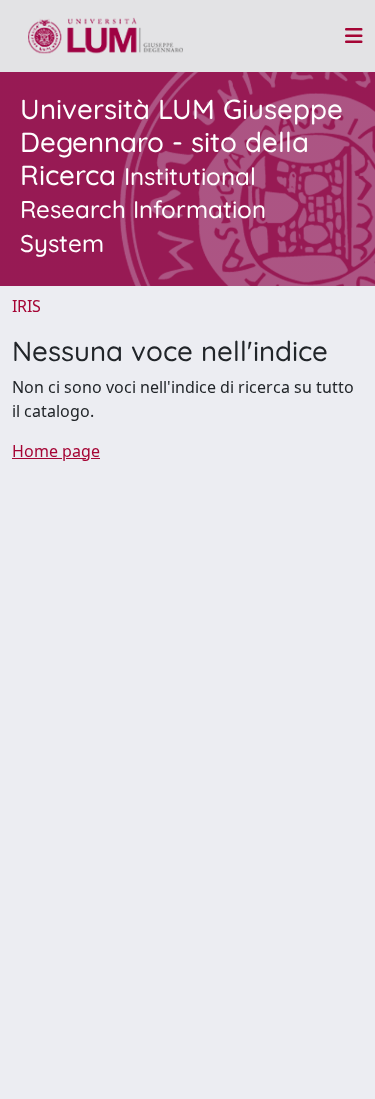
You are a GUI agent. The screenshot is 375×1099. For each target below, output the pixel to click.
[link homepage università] (105, 36)
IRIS (26, 306)
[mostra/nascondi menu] (354, 36)
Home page (56, 451)
